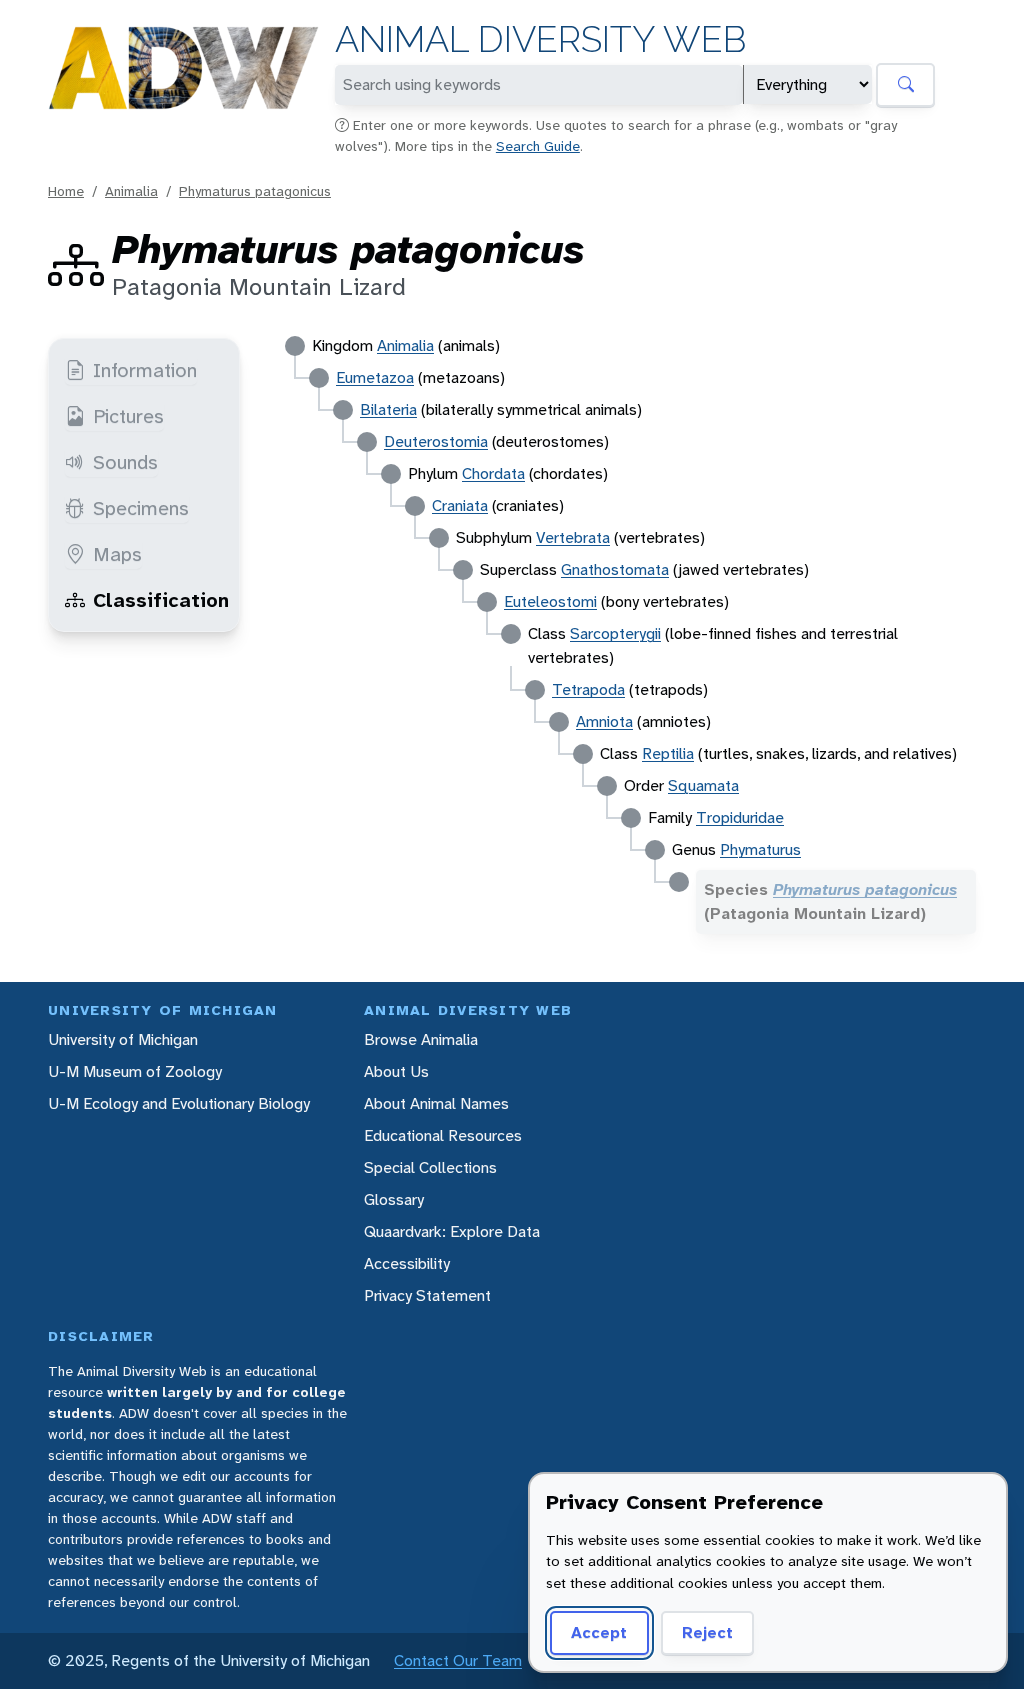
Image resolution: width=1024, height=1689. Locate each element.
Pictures (128, 416)
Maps (117, 554)
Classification (161, 600)
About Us (396, 1071)
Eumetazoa (375, 377)
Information (145, 370)
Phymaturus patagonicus (255, 191)
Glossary (394, 1199)
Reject (707, 1632)
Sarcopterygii (615, 633)
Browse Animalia (421, 1039)
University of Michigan (123, 1039)
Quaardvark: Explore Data (452, 1231)
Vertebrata (573, 537)
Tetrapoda (588, 689)
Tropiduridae (740, 817)
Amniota (604, 721)
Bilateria (388, 409)
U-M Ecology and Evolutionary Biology (179, 1103)
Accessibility (407, 1263)
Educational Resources (443, 1135)
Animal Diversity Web (540, 39)
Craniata (460, 505)
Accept (599, 1632)
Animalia (131, 191)
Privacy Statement (427, 1295)
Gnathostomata (615, 569)
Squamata (703, 785)
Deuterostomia (436, 441)
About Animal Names (436, 1103)
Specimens (141, 508)
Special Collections (430, 1167)
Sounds (125, 462)
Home (66, 191)
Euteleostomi (550, 601)
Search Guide (538, 146)
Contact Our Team (458, 1660)
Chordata (493, 473)
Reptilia (668, 753)
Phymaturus (760, 849)
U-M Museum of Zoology (135, 1071)
